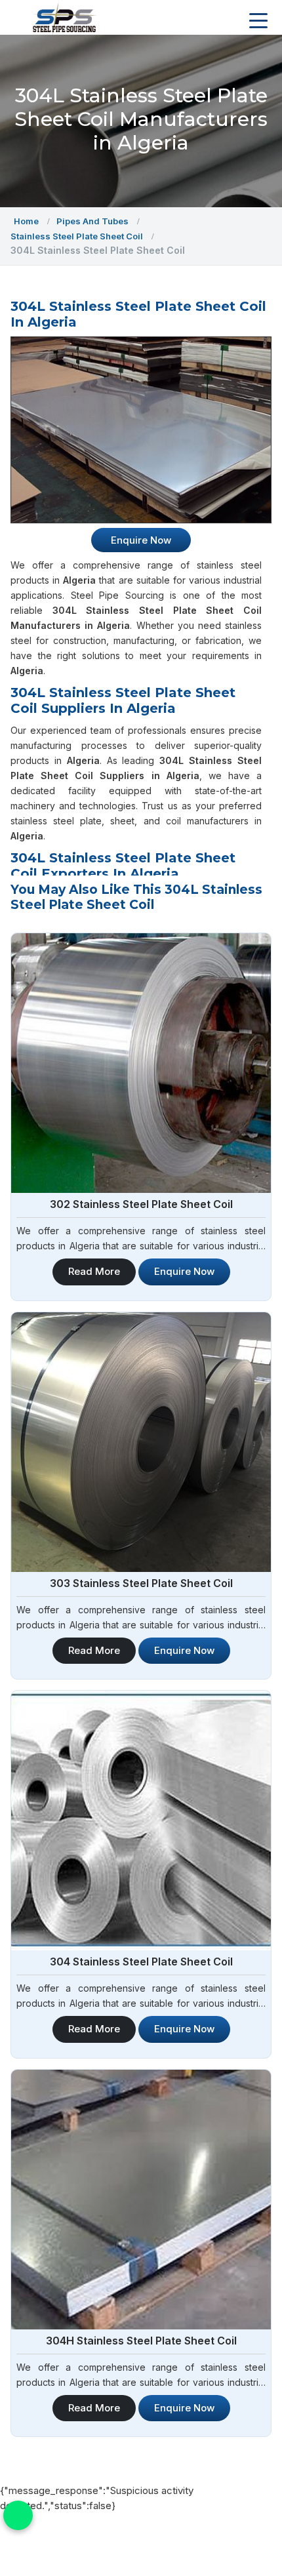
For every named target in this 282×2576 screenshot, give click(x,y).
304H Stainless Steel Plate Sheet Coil (141, 2341)
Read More (94, 1271)
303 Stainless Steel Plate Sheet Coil (141, 1583)
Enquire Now (184, 1271)
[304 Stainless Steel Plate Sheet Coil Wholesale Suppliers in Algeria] (141, 1821)
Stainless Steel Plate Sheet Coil (77, 236)
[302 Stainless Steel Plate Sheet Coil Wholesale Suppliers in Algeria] (141, 1063)
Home (26, 221)
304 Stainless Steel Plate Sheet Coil (141, 1962)
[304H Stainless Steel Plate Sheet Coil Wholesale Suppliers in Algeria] (141, 2200)
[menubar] (258, 21)
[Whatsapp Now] (18, 2515)
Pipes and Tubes (92, 221)
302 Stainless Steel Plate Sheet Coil (141, 1204)
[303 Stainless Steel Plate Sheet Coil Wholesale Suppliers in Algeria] (141, 1442)
